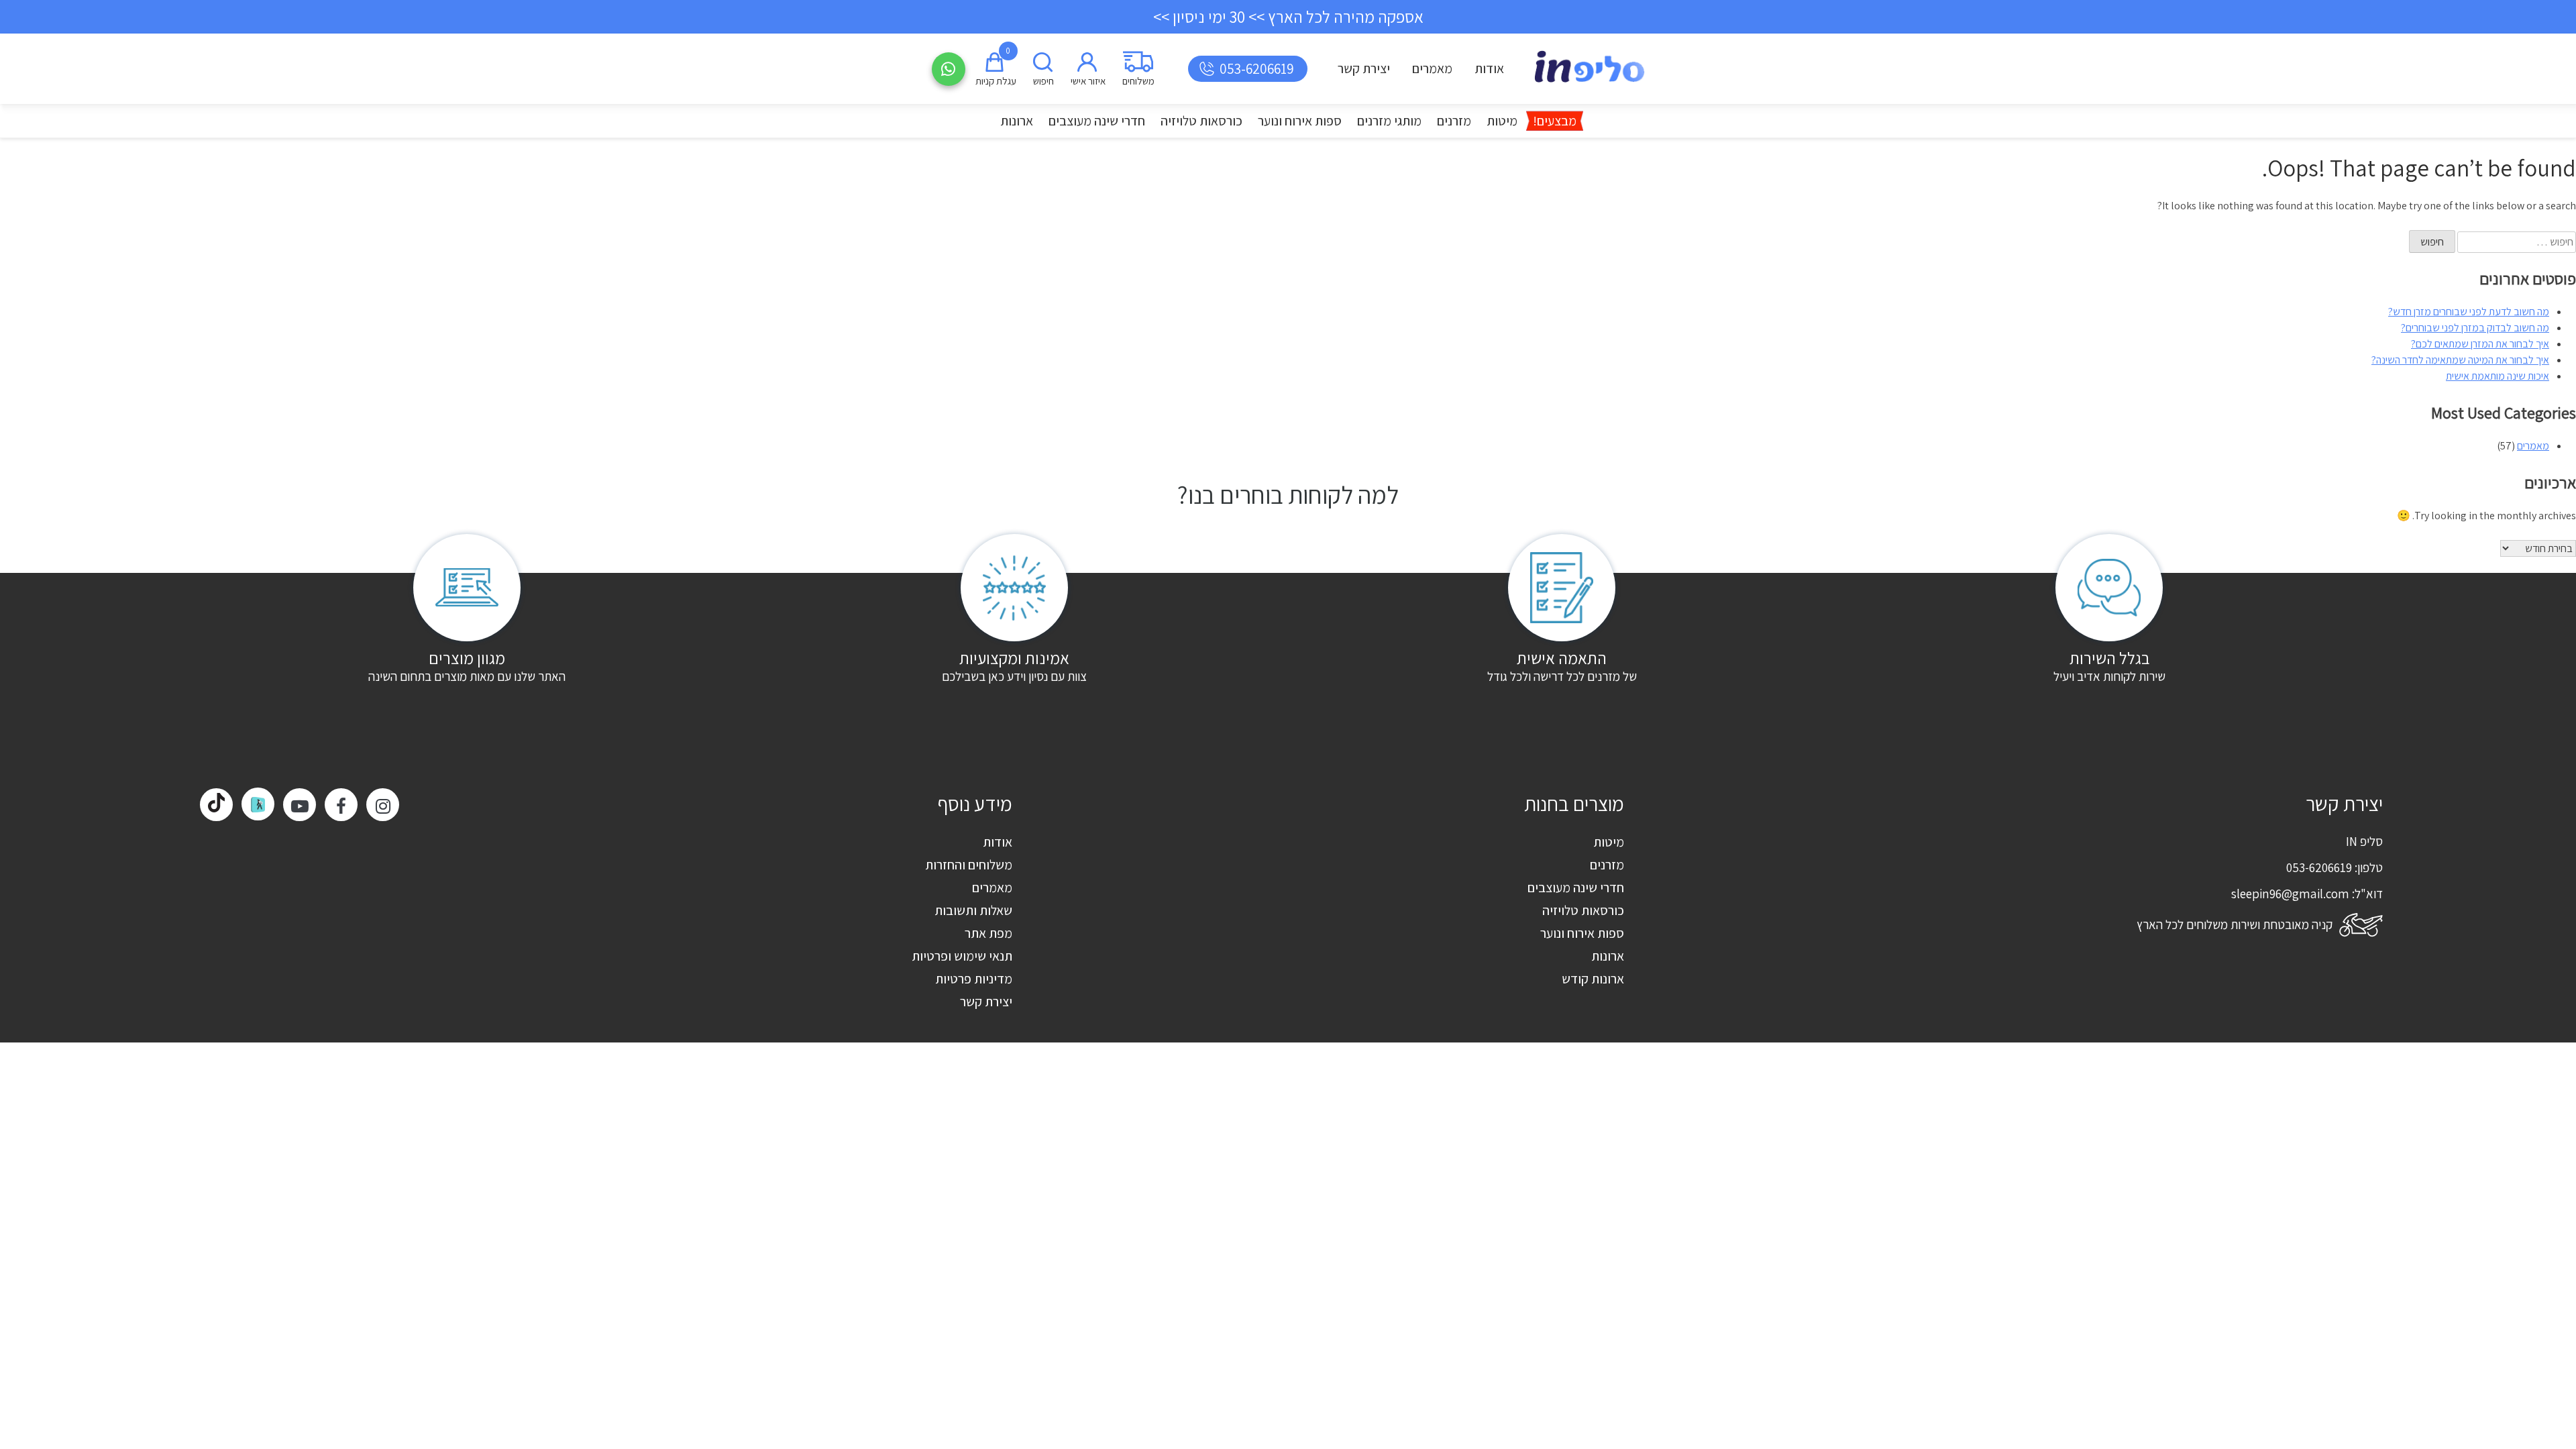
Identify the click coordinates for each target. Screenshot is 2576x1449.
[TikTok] (216, 805)
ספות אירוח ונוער (1300, 121)
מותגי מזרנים (1389, 121)
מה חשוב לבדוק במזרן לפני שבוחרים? (2475, 328)
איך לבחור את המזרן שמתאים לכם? (2480, 344)
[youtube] (300, 805)
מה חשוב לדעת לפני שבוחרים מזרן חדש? (2469, 312)
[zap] (258, 804)
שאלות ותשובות (973, 910)
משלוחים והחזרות (969, 865)
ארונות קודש (1593, 979)
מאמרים (1432, 68)
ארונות (1017, 121)
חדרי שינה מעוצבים (1097, 121)
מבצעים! (1555, 121)
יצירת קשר (1364, 68)
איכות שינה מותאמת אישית (2498, 376)
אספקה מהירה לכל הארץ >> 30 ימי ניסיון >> (1288, 16)
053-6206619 (1257, 69)
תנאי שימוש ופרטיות (962, 956)
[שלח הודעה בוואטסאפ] (949, 69)
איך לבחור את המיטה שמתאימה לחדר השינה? (2460, 360)
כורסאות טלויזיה (1201, 121)
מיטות (1502, 121)
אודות (1489, 68)
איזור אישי (1088, 81)
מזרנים (1454, 121)
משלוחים (1138, 81)
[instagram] (383, 805)
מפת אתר (988, 933)
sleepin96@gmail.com (2290, 894)
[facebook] (341, 805)
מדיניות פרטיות (974, 979)
